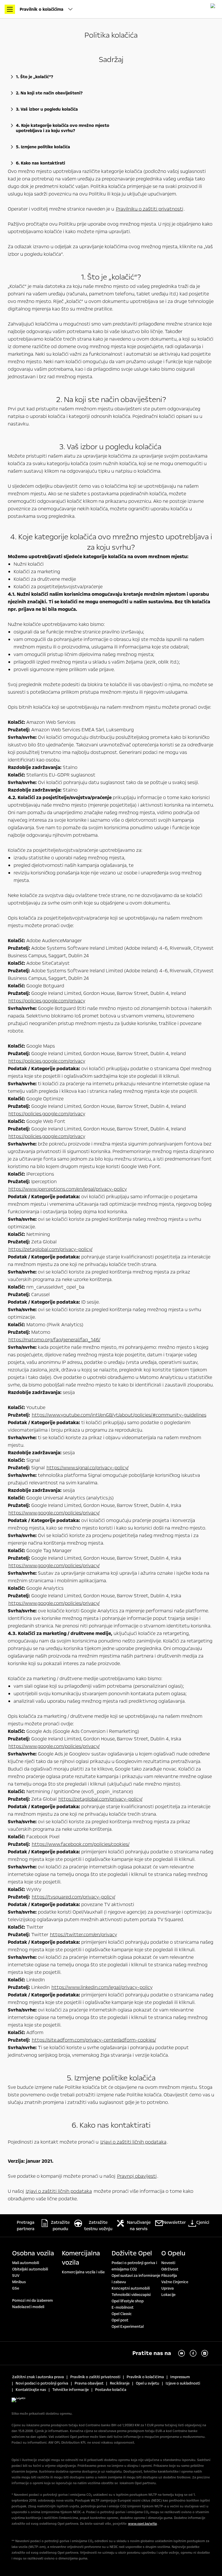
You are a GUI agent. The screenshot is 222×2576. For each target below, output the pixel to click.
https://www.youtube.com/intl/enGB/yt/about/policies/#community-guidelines (119, 1415)
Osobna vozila (33, 2253)
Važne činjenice (175, 2282)
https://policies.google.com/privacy (47, 1001)
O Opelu (173, 2253)
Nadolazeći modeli (28, 2307)
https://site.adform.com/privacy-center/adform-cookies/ (94, 2040)
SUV (16, 2276)
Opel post (120, 2320)
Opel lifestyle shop (128, 2301)
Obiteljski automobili (30, 2269)
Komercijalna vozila (81, 2258)
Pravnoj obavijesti (137, 2176)
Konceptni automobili (131, 2288)
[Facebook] (193, 2353)
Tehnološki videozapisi (131, 2295)
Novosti (168, 2263)
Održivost (170, 2269)
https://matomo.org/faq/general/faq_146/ (54, 1340)
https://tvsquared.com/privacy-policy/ (74, 1897)
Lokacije (168, 2295)
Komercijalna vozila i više (83, 2272)
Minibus (19, 2282)
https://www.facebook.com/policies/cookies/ (81, 1844)
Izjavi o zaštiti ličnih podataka (133, 2142)
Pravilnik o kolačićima (42, 9)
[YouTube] (182, 2353)
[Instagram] (205, 2353)
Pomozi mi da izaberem (33, 2301)
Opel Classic (122, 2314)
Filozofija (169, 2276)
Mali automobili (26, 2263)
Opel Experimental (128, 2327)
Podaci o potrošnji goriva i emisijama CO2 (134, 2266)
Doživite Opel (132, 2253)
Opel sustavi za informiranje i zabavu (136, 2279)
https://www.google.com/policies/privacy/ (54, 1513)
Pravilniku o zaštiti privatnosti (150, 209)
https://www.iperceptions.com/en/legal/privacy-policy (68, 1189)
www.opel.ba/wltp (143, 2524)
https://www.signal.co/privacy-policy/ (88, 1468)
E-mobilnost (123, 2308)
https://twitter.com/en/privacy (84, 1935)
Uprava (168, 2288)
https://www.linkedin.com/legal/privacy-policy (102, 1987)
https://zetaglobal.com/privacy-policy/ (50, 1249)
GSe (16, 2288)
